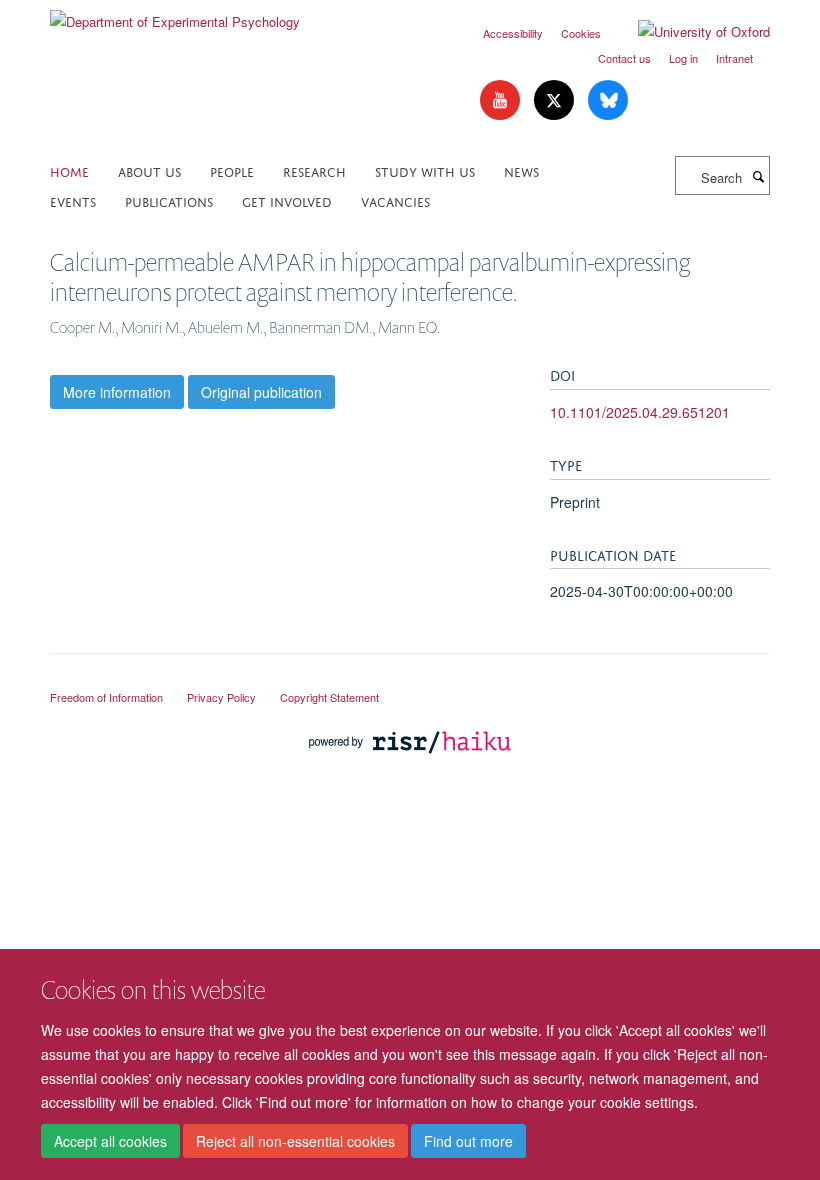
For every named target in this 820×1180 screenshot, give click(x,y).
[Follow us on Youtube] (502, 100)
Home (69, 170)
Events (73, 200)
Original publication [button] (261, 392)
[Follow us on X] (556, 100)
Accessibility (513, 33)
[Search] (758, 176)
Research (314, 170)
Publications (169, 200)
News (521, 170)
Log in (683, 58)
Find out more (468, 1141)
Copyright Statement (329, 697)
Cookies (581, 33)
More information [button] (117, 392)
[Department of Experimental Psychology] (175, 14)
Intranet (734, 58)
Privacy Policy (221, 697)
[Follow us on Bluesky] (608, 100)
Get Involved (287, 200)
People (232, 170)
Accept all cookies (110, 1141)
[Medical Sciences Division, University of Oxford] (410, 679)
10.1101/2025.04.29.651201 (640, 412)
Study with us (425, 170)
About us (149, 170)
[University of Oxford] (689, 32)
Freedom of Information (106, 697)
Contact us (624, 58)
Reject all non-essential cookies (295, 1141)
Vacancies (395, 200)
